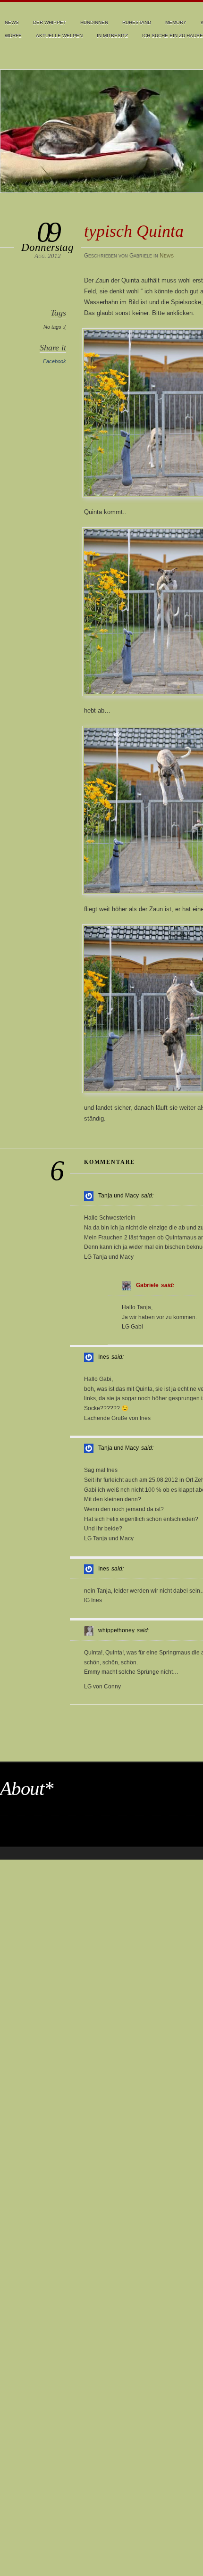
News (12, 22)
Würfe (13, 36)
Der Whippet (50, 22)
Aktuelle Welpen (59, 36)
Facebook (55, 361)
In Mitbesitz (112, 36)
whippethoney (116, 1630)
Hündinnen (94, 22)
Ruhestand (137, 22)
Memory (176, 22)
